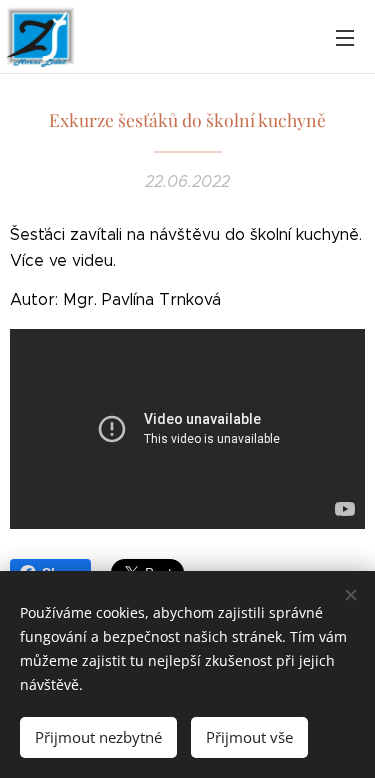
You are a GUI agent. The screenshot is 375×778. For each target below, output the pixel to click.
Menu (345, 37)
